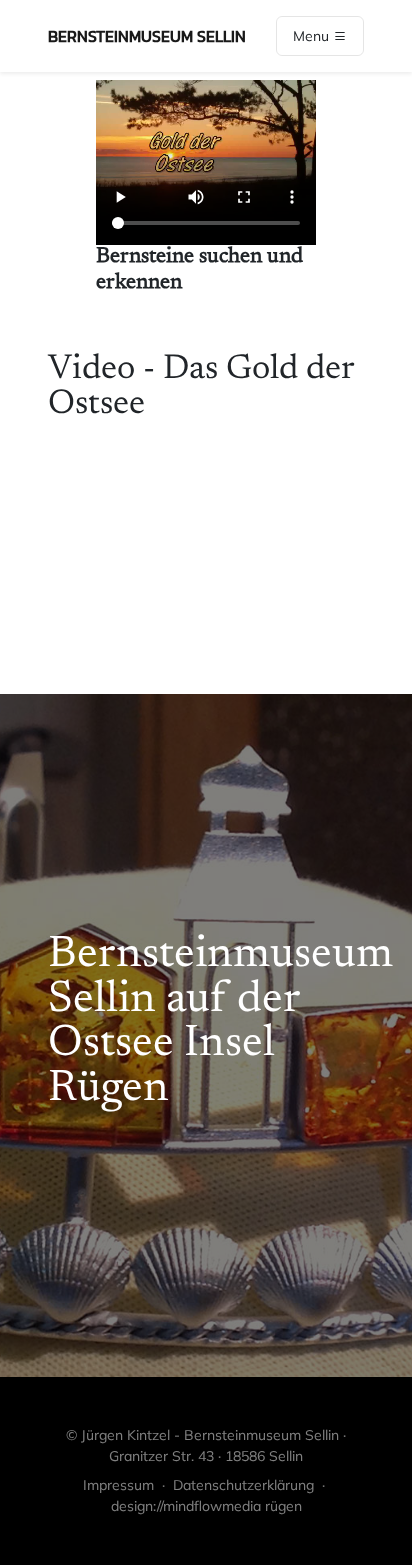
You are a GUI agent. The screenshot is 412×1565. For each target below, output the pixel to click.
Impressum (118, 1485)
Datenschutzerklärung (243, 1485)
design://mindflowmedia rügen (206, 1506)
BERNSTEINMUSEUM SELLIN (147, 36)
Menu (313, 36)
